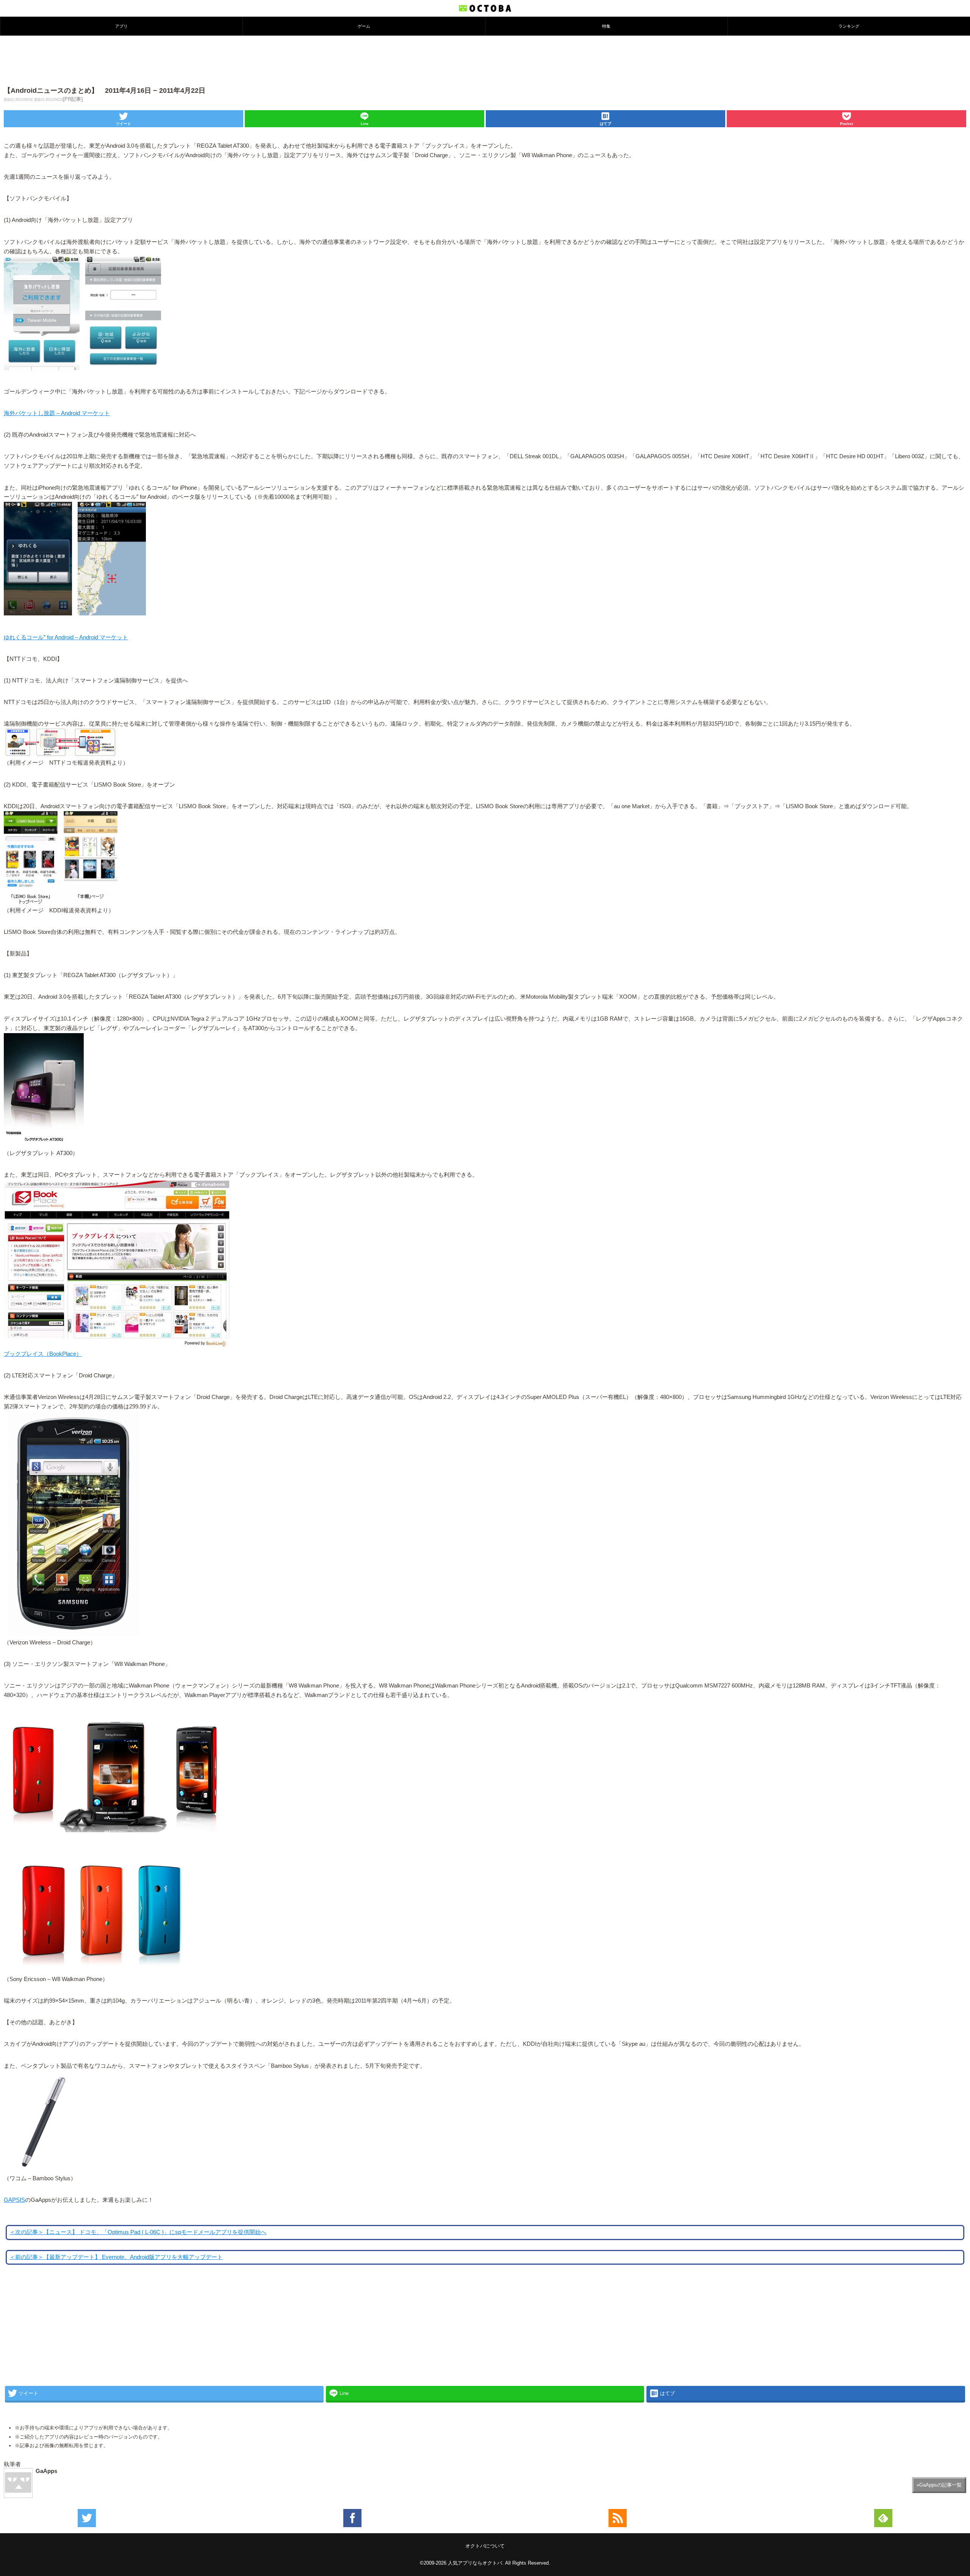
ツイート (124, 124)
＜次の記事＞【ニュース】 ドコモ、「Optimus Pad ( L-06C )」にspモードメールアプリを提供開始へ (138, 2232)
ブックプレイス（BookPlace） (43, 1354)
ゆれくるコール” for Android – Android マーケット (66, 637)
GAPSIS (14, 2200)
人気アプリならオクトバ (475, 2563)
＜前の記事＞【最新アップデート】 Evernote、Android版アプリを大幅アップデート (116, 2257)
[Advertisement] (485, 60)
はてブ (605, 124)
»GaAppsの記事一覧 (939, 2485)
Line (365, 124)
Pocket (846, 124)
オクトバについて (485, 2546)
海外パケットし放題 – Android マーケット (57, 413)
